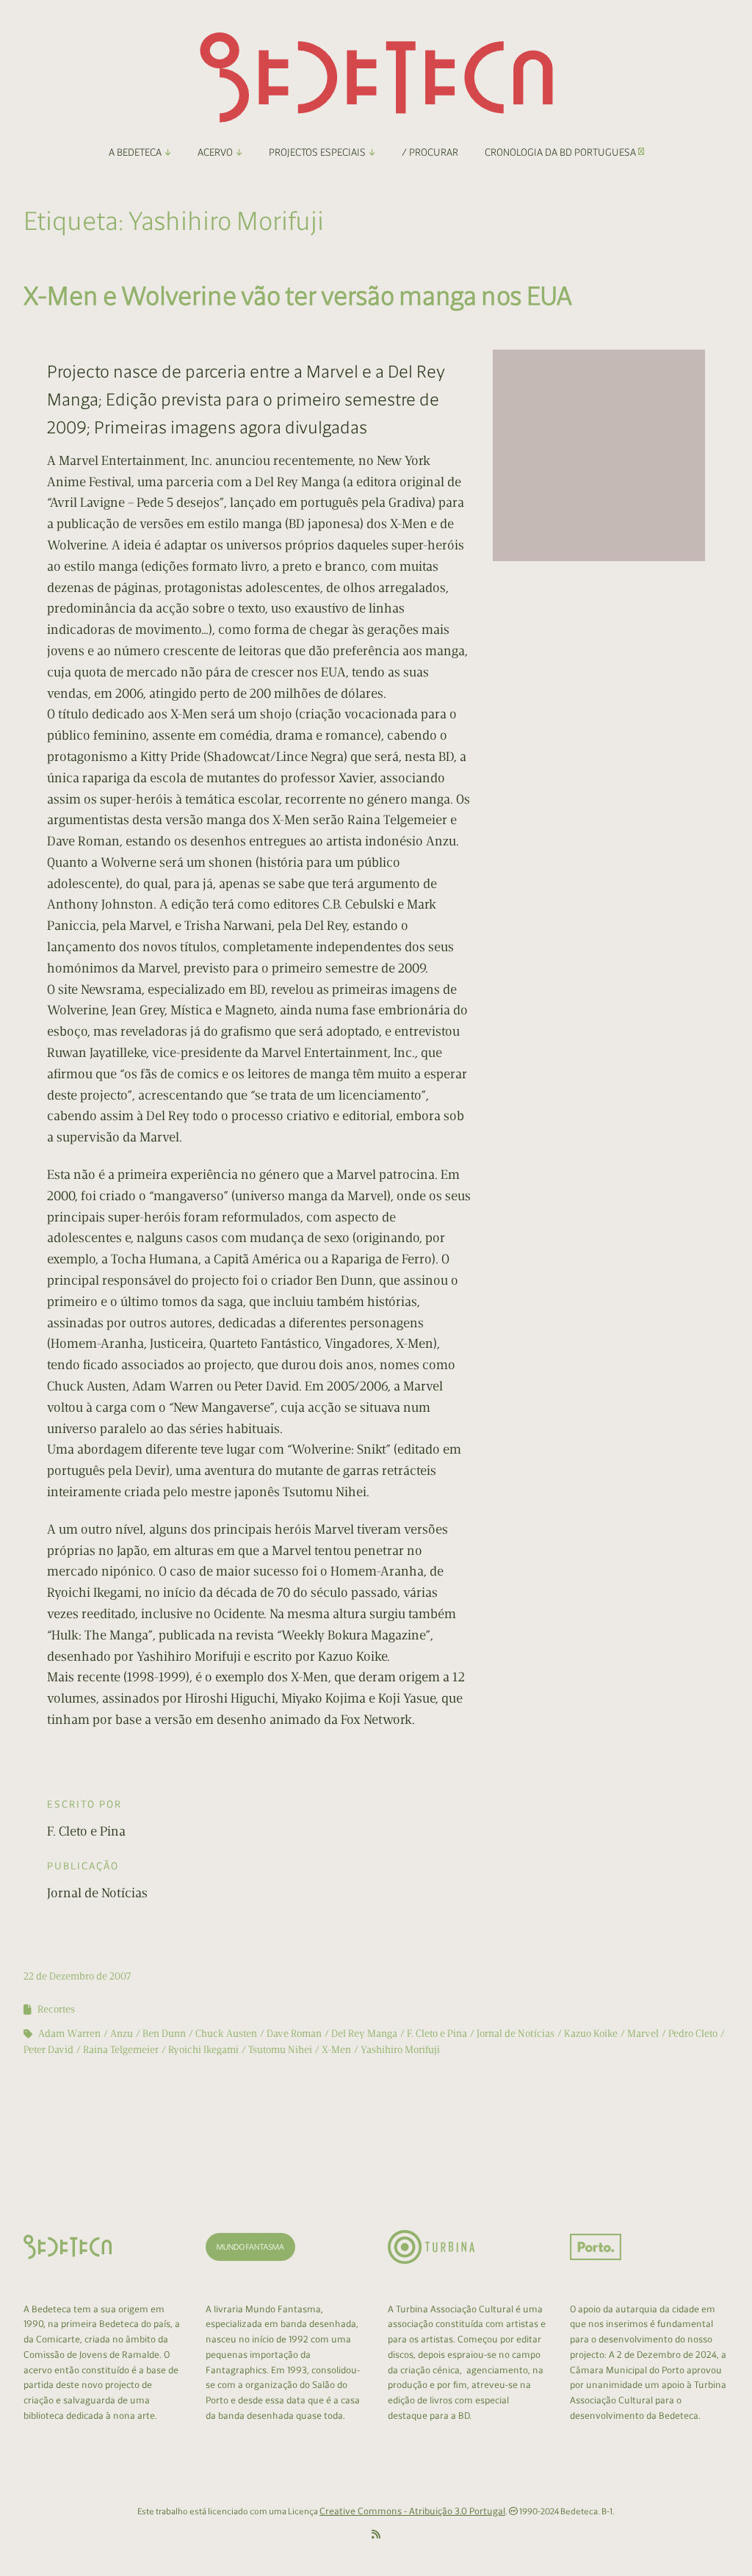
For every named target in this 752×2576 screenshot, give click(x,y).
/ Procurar (430, 152)
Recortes (56, 2009)
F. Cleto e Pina (437, 2034)
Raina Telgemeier (121, 2050)
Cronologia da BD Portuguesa (561, 152)
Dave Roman (294, 2034)
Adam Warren (69, 2034)
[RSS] (376, 2535)
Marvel (643, 2034)
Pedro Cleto (693, 2034)
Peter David (48, 2050)
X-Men (336, 2050)
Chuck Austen (226, 2034)
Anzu (122, 2034)
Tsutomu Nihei (280, 2050)
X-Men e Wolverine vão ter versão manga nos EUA (298, 296)
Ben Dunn (164, 2034)
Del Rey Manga (364, 2034)
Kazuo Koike (591, 2034)
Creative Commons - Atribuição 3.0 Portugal (412, 2511)
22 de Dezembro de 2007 (77, 1976)
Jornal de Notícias (516, 2034)
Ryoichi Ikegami (203, 2050)
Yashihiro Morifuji (400, 2050)
